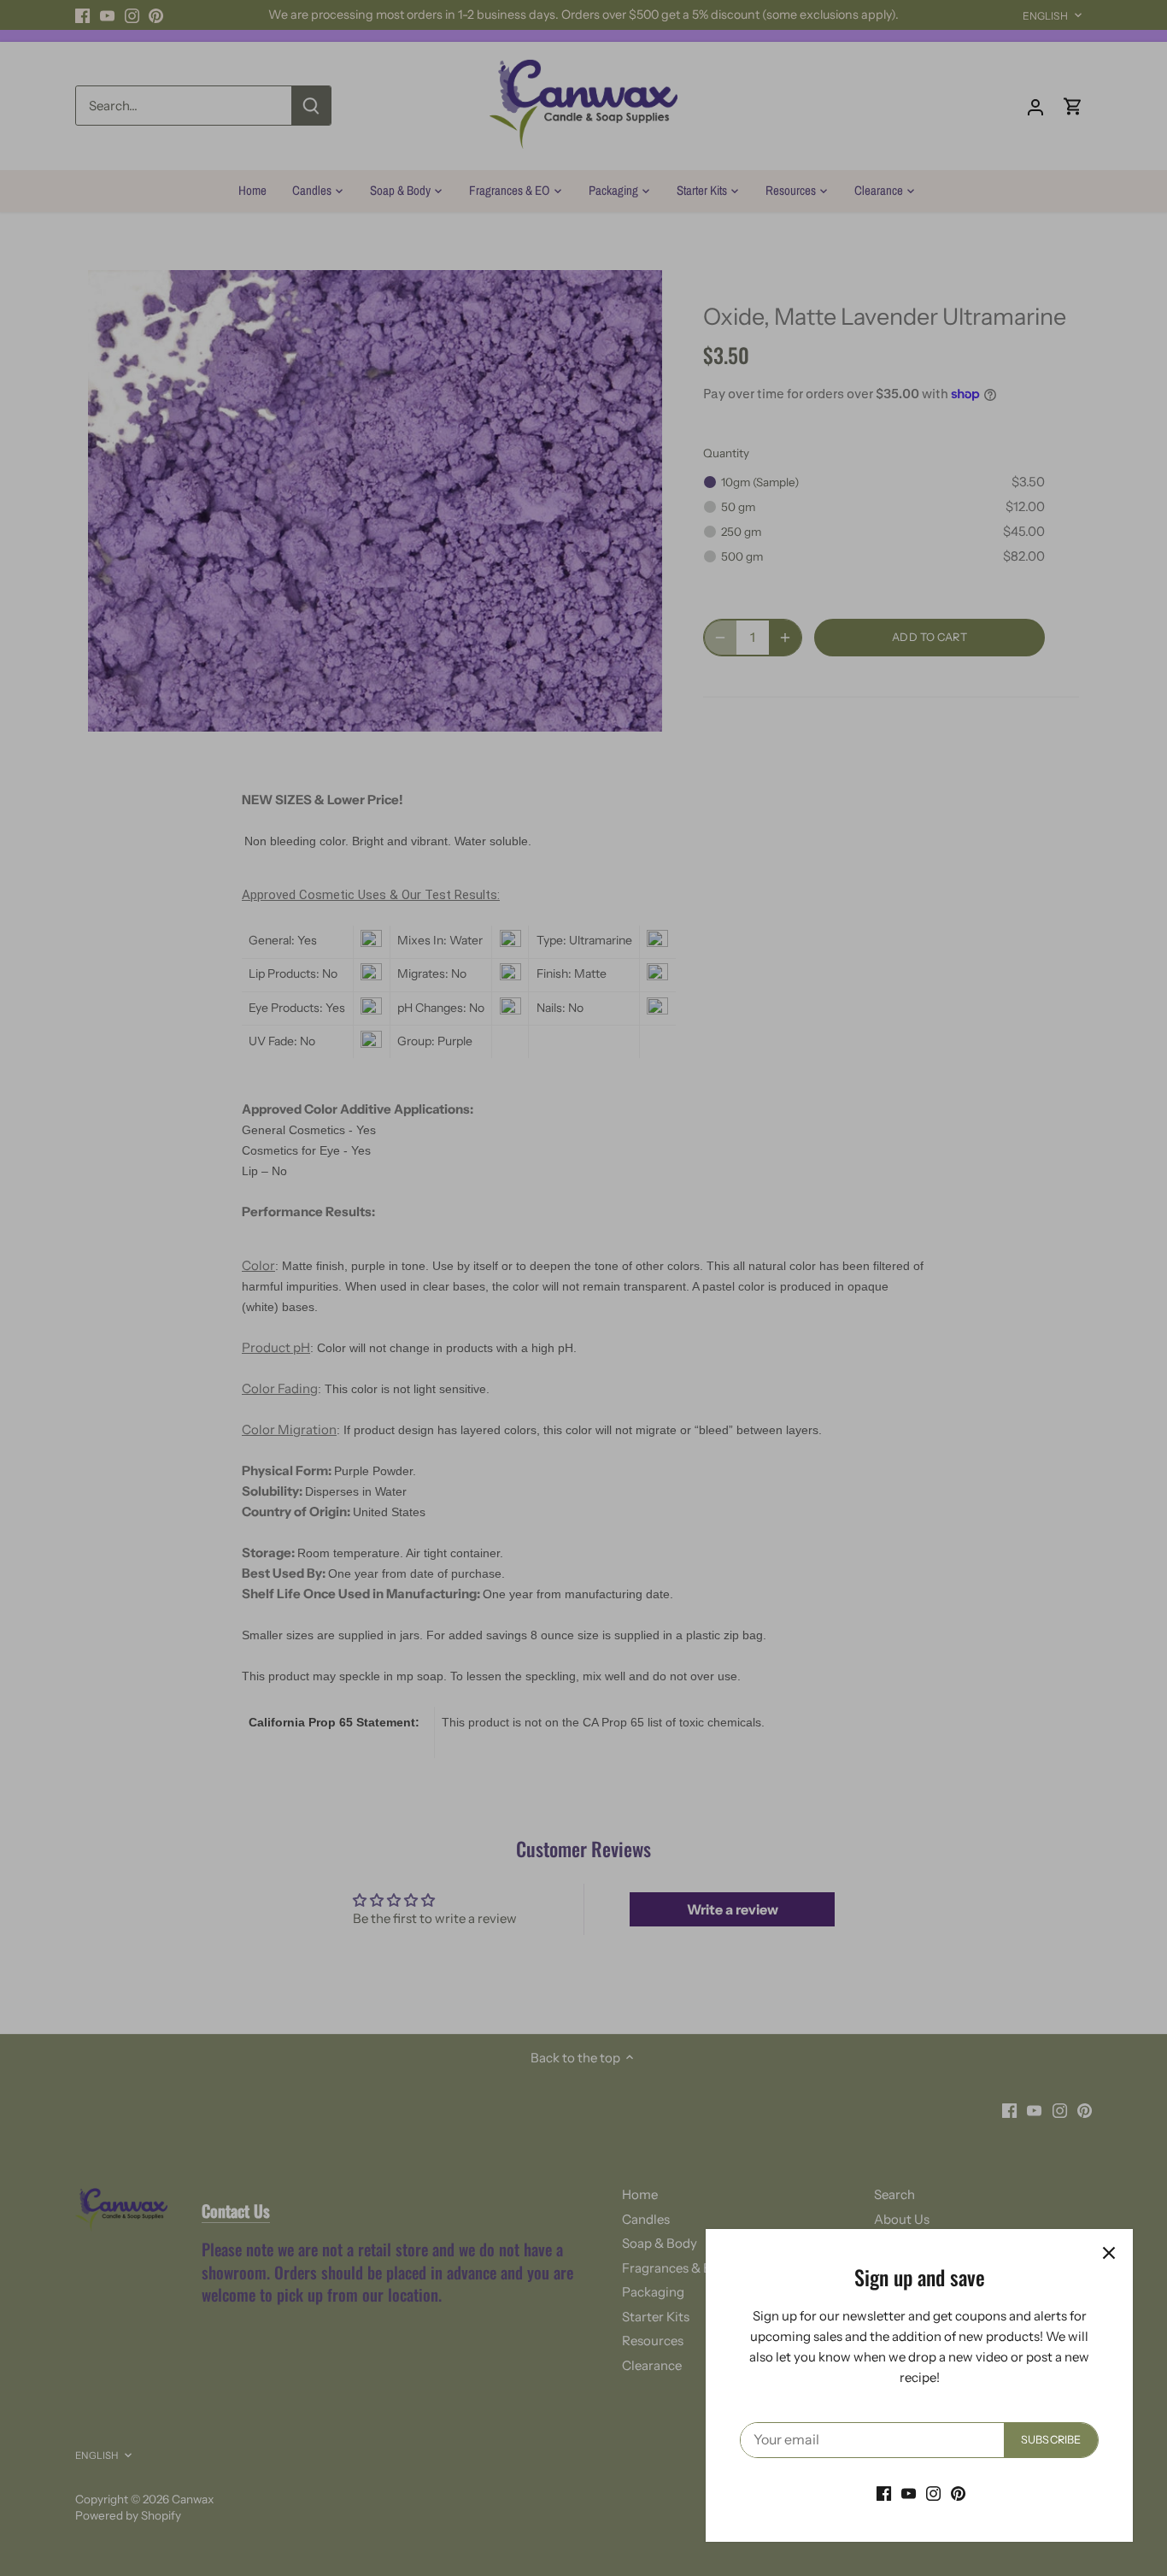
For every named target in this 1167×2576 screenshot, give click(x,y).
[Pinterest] (958, 2493)
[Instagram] (933, 2493)
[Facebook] (884, 2493)
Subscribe (1051, 2440)
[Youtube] (909, 2493)
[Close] (1109, 2253)
